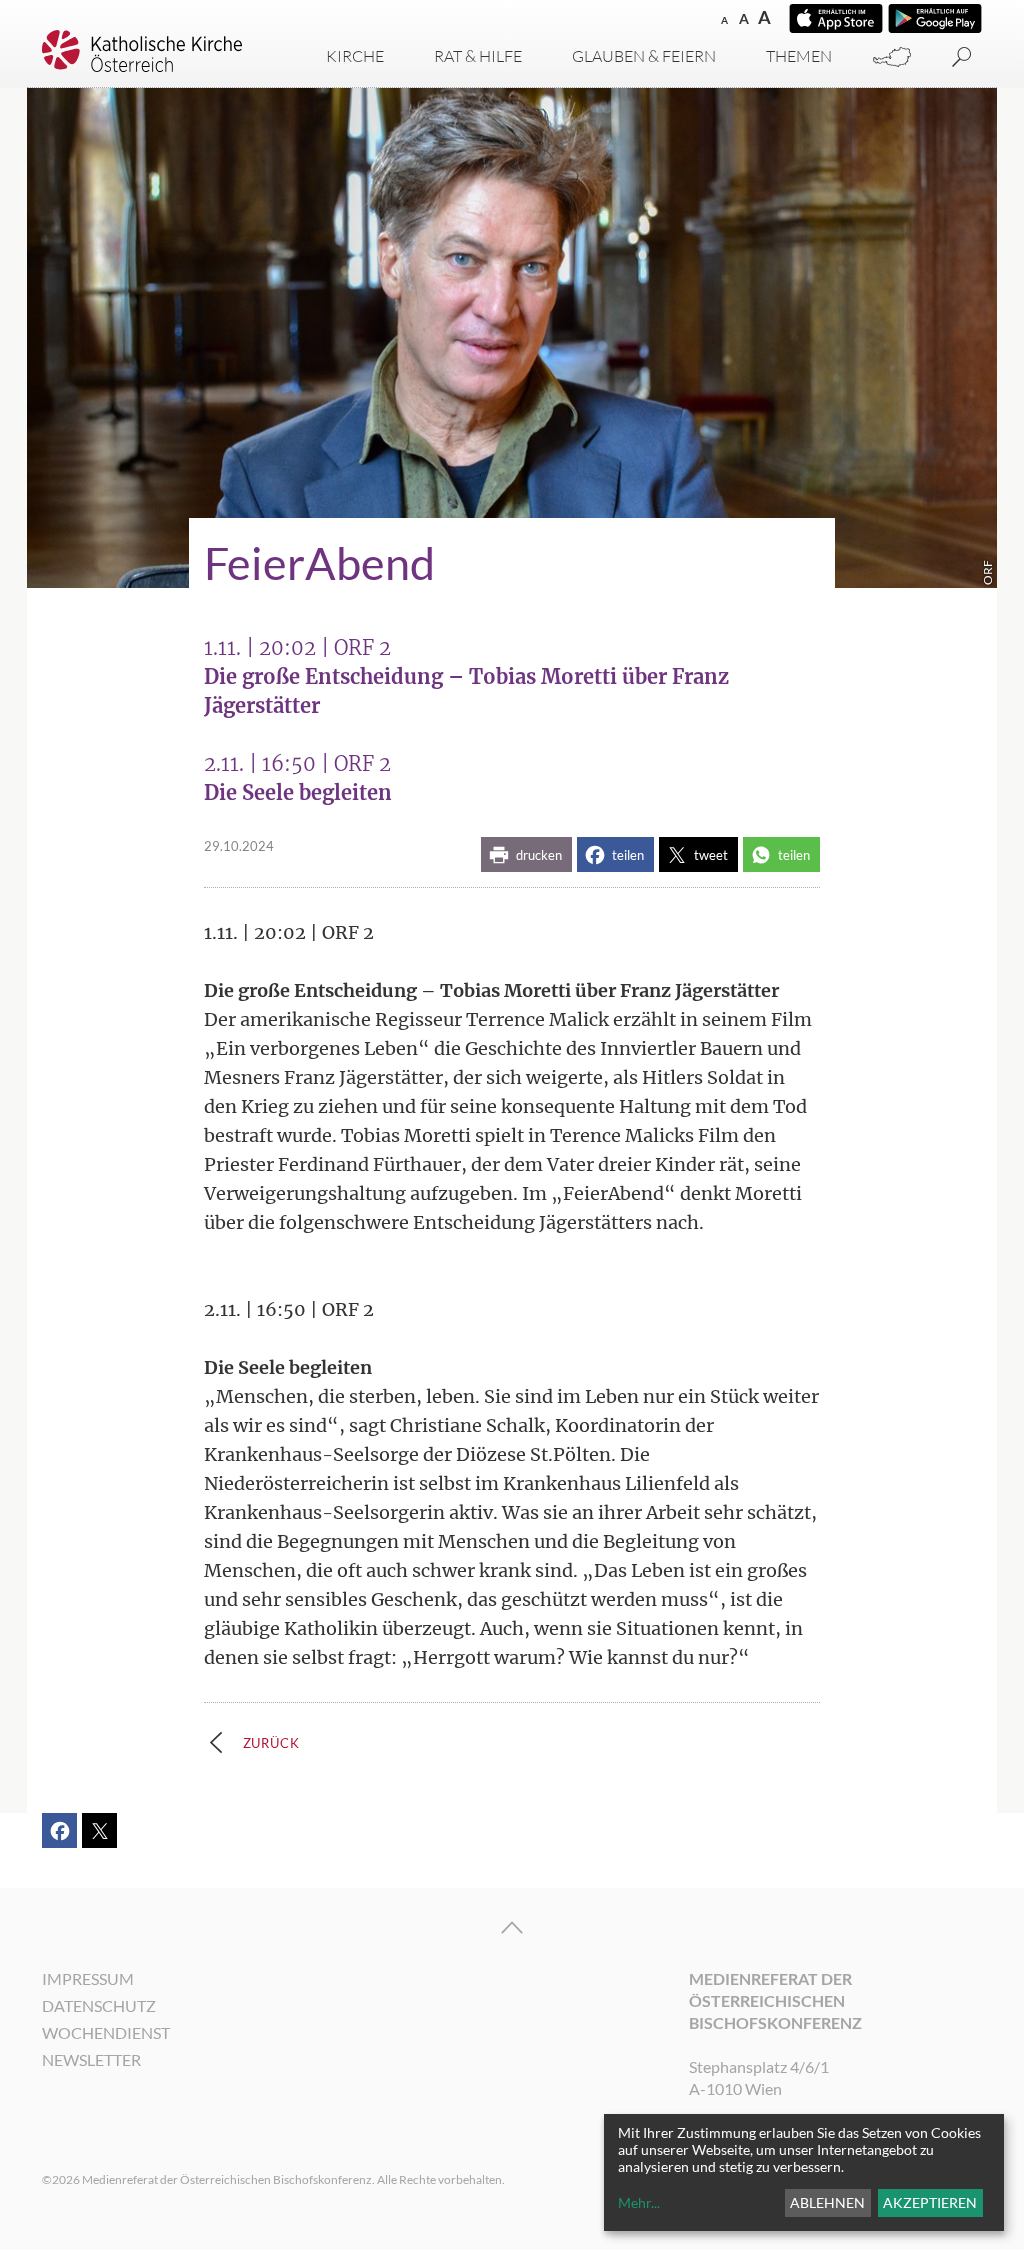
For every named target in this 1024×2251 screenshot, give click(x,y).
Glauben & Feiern (644, 56)
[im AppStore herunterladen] (836, 18)
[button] (526, 854)
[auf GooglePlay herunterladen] (935, 18)
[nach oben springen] (512, 1928)
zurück (271, 1743)
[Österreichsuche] (892, 57)
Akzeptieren (930, 2202)
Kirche (355, 56)
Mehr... (639, 2202)
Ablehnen (827, 2202)
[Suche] (962, 57)
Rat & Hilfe (478, 56)
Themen (799, 56)
